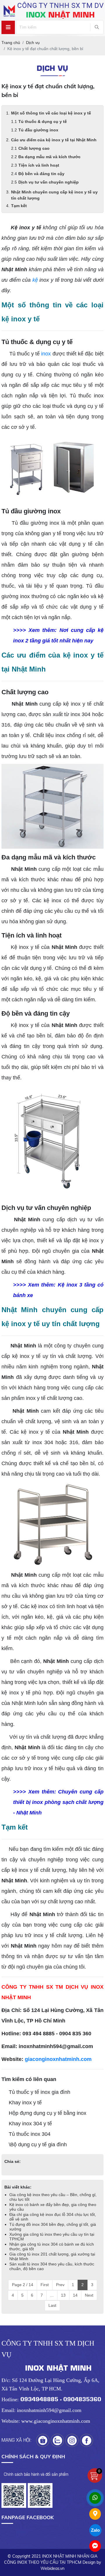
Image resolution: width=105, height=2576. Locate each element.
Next (89, 2295)
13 (63, 2295)
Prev (60, 2285)
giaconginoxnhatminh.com (58, 2059)
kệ (35, 280)
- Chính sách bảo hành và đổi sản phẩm (35, 2474)
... (52, 2295)
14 (75, 2295)
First (45, 2285)
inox (46, 354)
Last (52, 2305)
